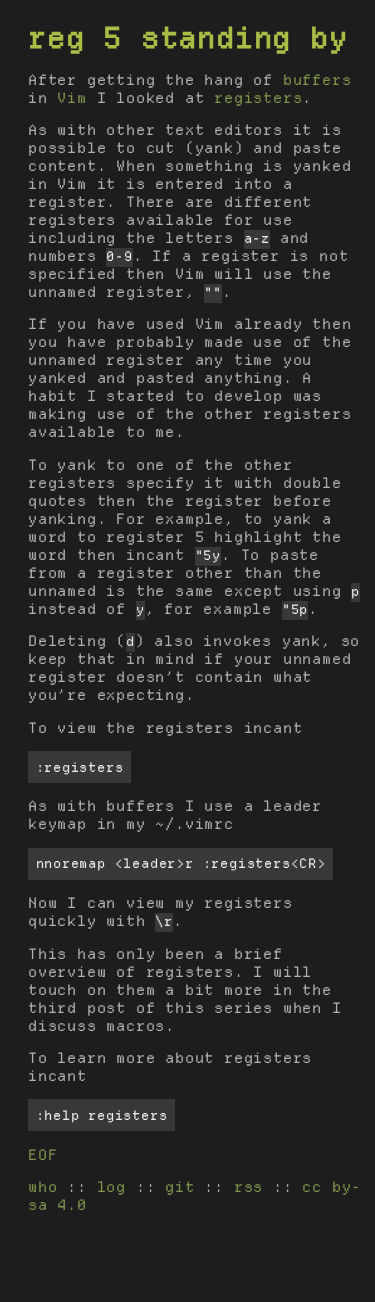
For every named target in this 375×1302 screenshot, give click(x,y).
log (111, 1187)
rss (248, 1187)
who (42, 1187)
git (179, 1187)
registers (258, 98)
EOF (42, 1155)
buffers (317, 80)
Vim (71, 98)
